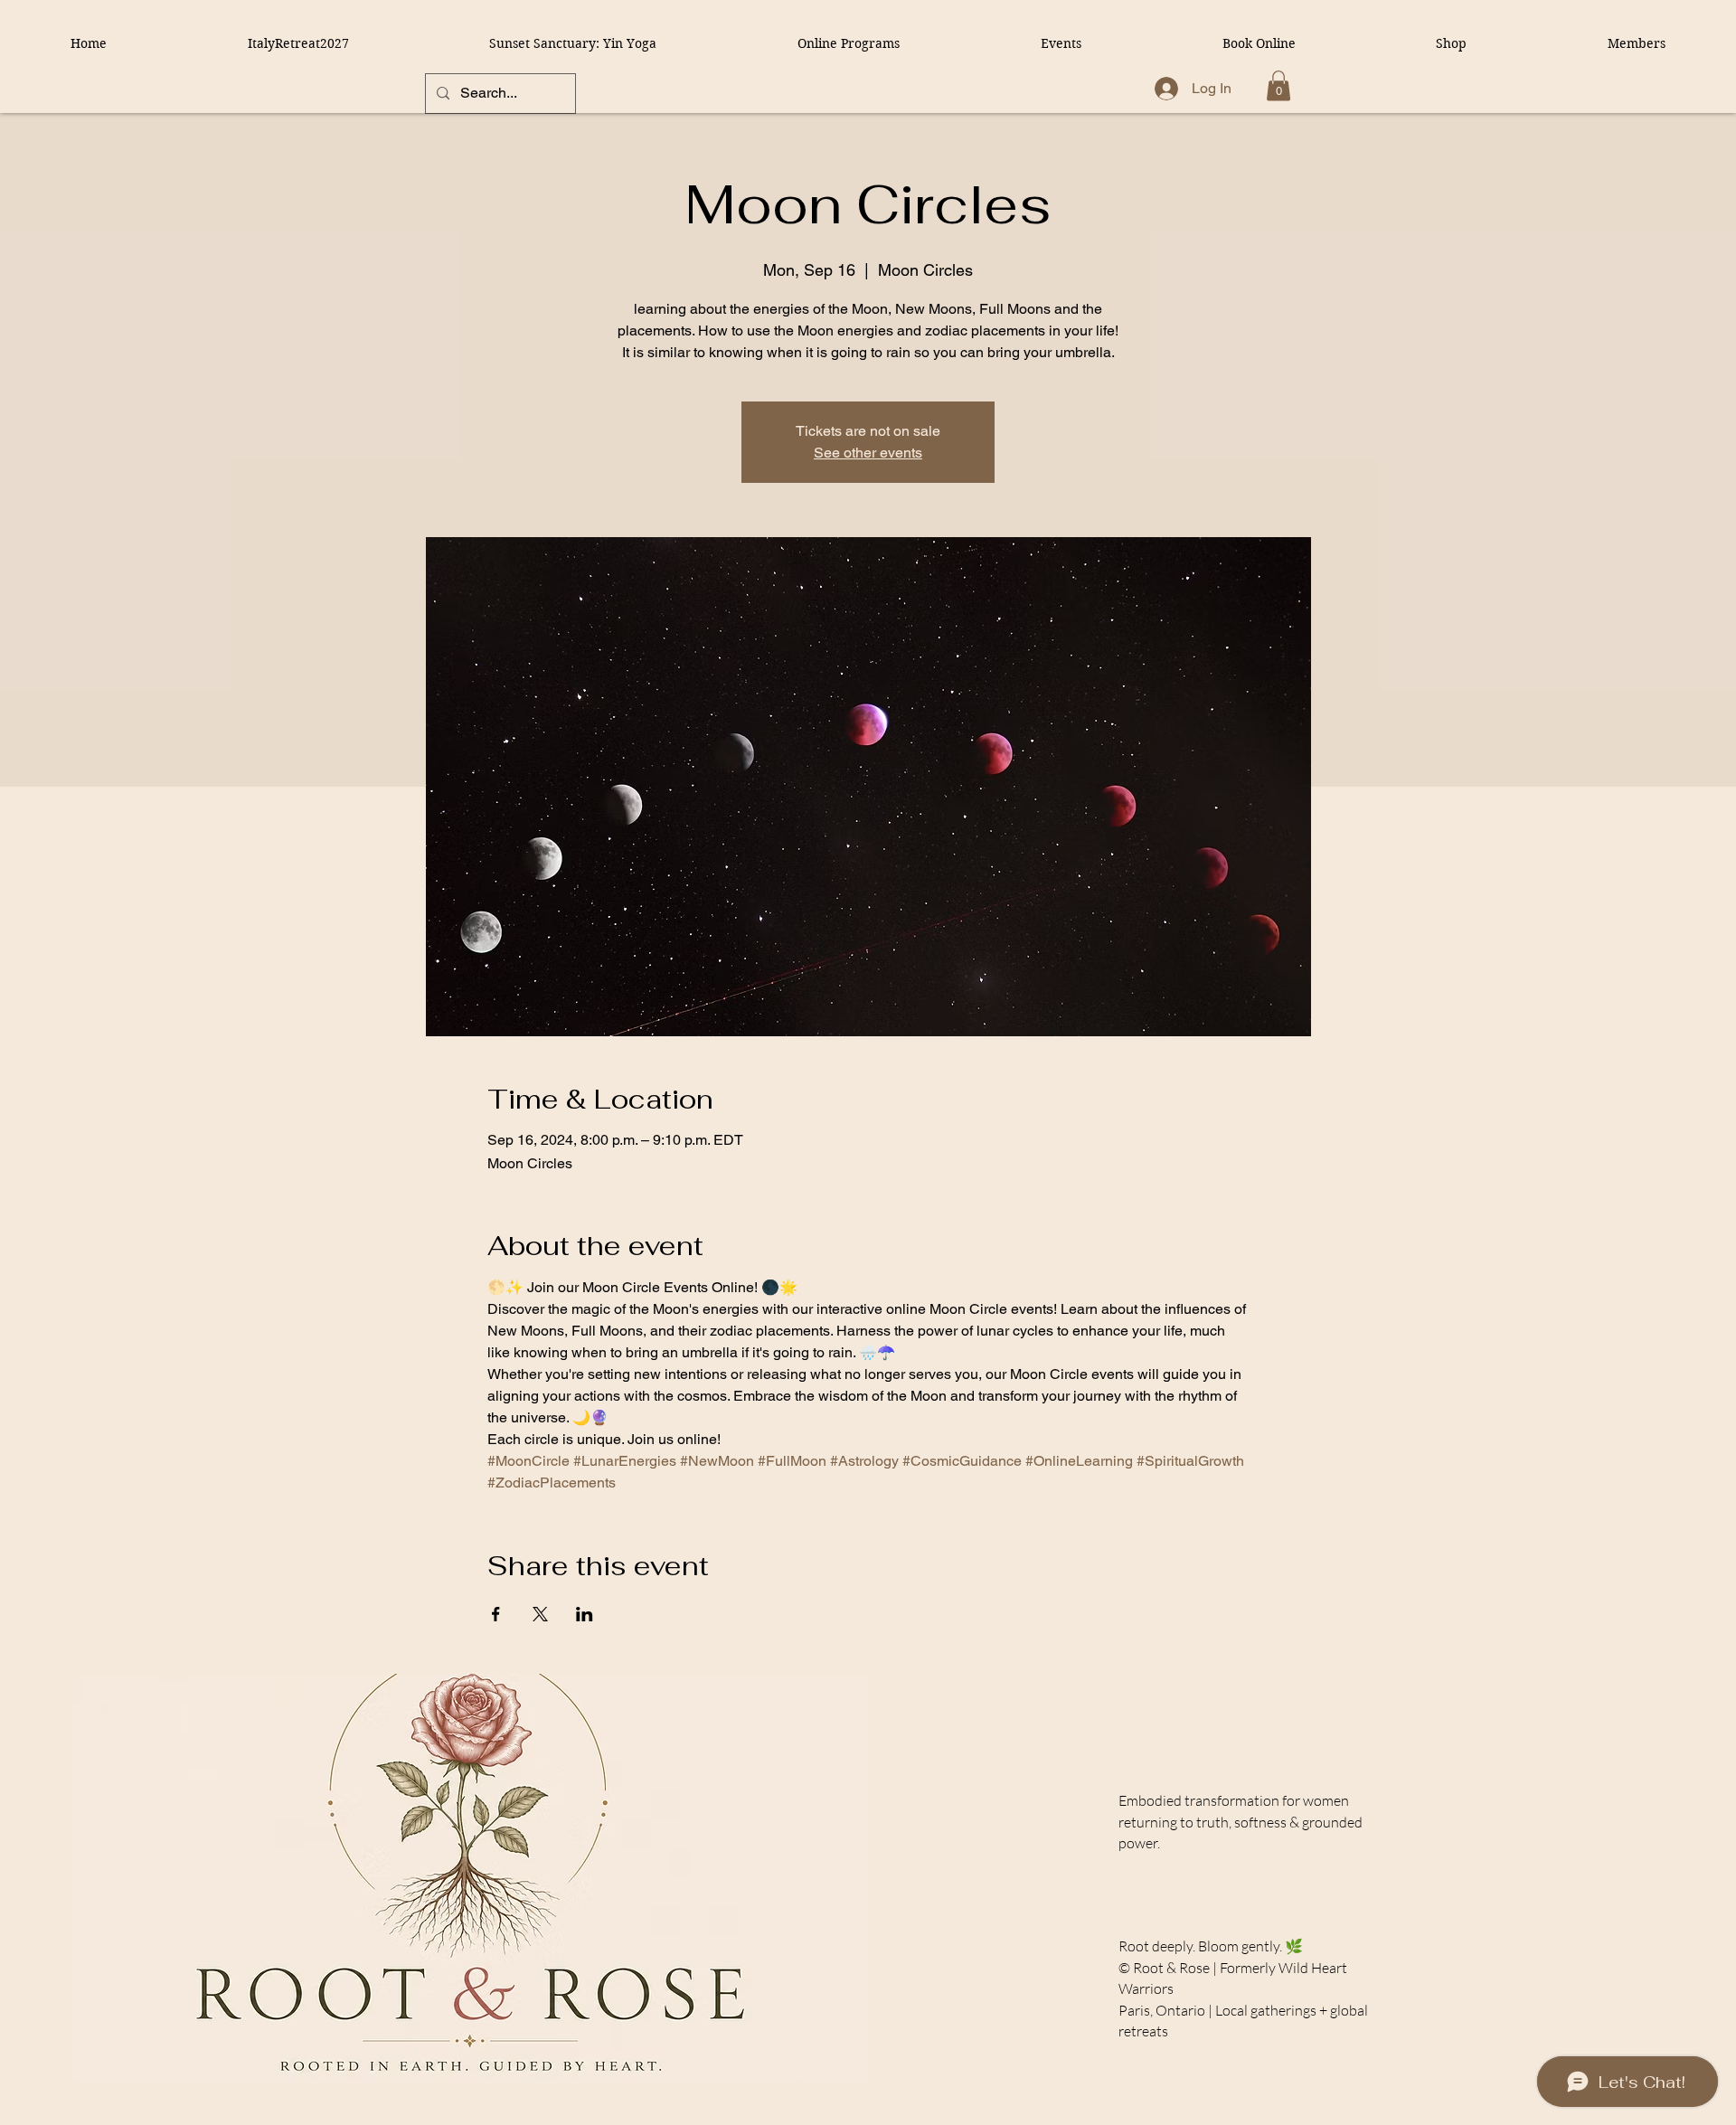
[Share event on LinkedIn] (585, 1614)
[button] (1278, 85)
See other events (868, 453)
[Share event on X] (540, 1614)
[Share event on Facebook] (496, 1614)
